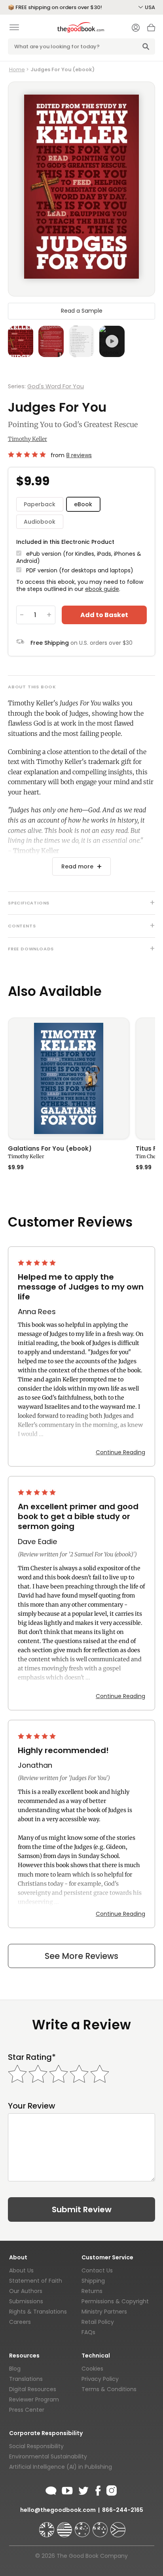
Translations (26, 2379)
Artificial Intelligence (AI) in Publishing (61, 2467)
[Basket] (151, 30)
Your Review (32, 2106)
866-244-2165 (123, 2510)
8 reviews (79, 455)
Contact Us (97, 2270)
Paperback (40, 504)
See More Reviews (81, 1956)
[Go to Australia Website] (83, 2526)
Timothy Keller (27, 439)
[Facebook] (98, 2489)
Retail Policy (98, 2322)
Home (17, 69)
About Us (21, 2270)
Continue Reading (120, 1452)
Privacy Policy (100, 2379)
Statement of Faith (36, 2281)
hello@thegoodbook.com (58, 2510)
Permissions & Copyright (115, 2301)
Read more (77, 866)
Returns (92, 2291)
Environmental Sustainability (48, 2456)
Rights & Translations (38, 2312)
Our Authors (26, 2291)
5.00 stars (28, 454)
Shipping (93, 2281)
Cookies (92, 2369)
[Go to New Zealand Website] (101, 2526)
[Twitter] (83, 2489)
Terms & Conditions (109, 2389)
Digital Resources (33, 2389)
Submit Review (82, 2209)
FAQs (88, 2332)
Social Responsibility (36, 2446)
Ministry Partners (104, 2312)
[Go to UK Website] (47, 2526)
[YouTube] (67, 2489)
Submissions (26, 2301)
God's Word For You (56, 386)
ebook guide (102, 589)
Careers (20, 2322)
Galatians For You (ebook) (50, 1149)
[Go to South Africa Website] (118, 2526)
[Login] (136, 28)
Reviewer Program (34, 2399)
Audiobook (40, 522)
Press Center (27, 2410)
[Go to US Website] (65, 2526)
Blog (15, 2369)
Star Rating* (32, 2057)
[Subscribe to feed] (51, 2489)
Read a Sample (82, 311)
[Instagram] (111, 2489)
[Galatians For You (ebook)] (69, 1078)
